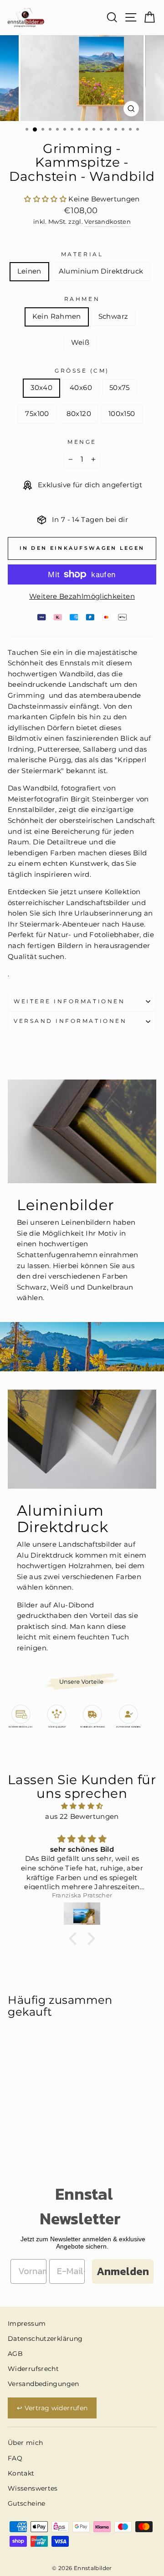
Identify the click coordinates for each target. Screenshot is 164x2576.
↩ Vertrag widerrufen (52, 2408)
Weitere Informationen (69, 1001)
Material (82, 254)
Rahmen (82, 299)
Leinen (29, 271)
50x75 (120, 388)
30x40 (41, 388)
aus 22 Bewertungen (82, 1817)
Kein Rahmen (57, 316)
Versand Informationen (70, 1021)
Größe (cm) (82, 371)
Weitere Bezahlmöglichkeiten (82, 596)
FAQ (15, 2458)
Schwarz (113, 316)
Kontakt (21, 2473)
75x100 (37, 414)
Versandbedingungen (44, 2384)
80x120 (79, 414)
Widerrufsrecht (33, 2369)
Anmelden (123, 2271)
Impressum (27, 2323)
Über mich (25, 2443)
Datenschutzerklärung (45, 2339)
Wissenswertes (33, 2488)
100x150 (122, 414)
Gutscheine (27, 2503)
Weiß (80, 342)
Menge (82, 442)
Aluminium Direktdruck (101, 271)
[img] (82, 1806)
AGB (15, 2354)
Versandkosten (108, 222)
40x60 (81, 388)
